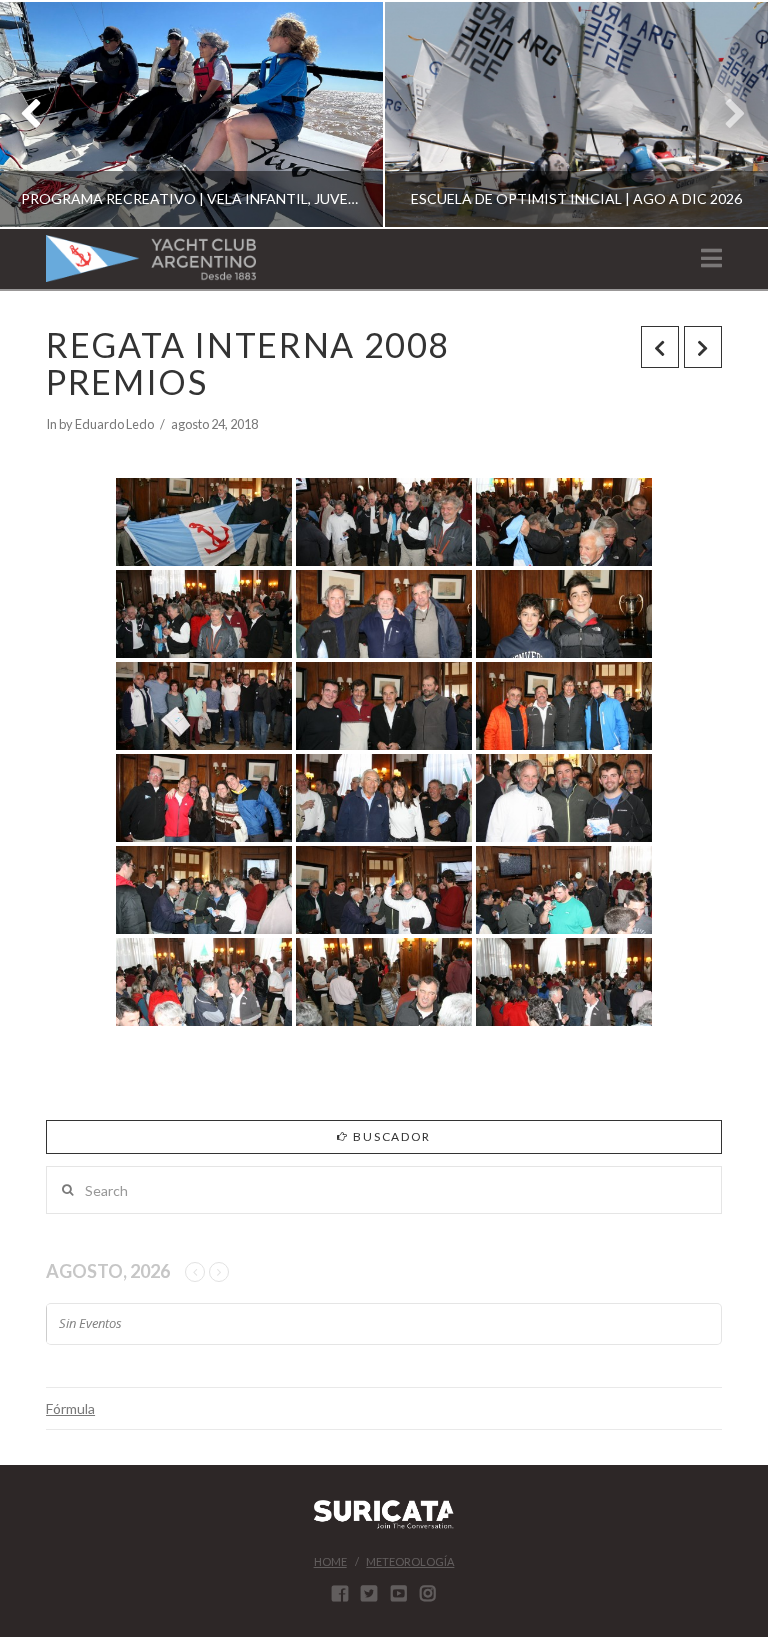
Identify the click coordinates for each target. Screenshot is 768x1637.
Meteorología (410, 1561)
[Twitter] (369, 1593)
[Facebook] (340, 1593)
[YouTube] (399, 1593)
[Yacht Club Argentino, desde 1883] (151, 258)
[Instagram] (428, 1593)
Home (330, 1561)
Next (725, 114)
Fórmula (70, 1408)
